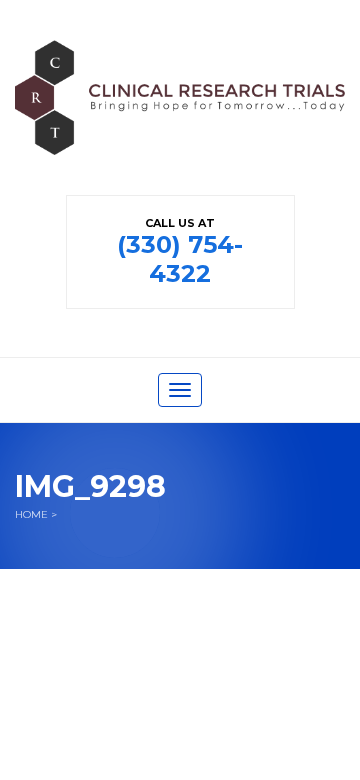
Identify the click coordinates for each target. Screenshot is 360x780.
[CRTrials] (180, 116)
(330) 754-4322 (180, 259)
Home (31, 514)
